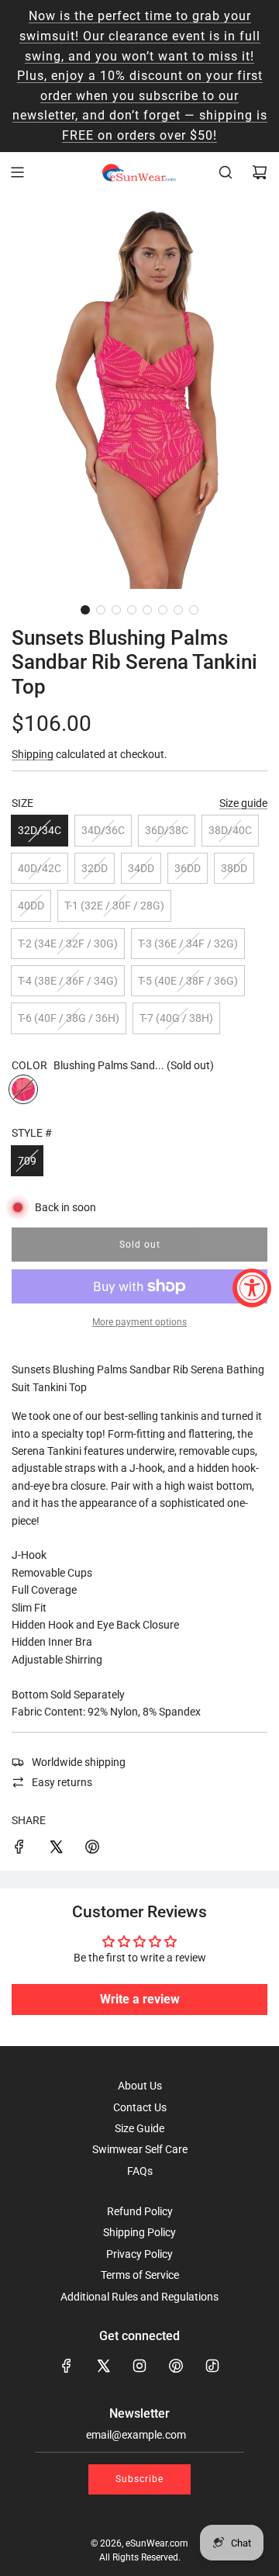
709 (27, 1161)
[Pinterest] (176, 2366)
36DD (188, 868)
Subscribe (139, 2479)
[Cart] (260, 172)
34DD (141, 868)
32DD (95, 868)
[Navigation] (17, 172)
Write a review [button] (140, 1999)
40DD (31, 905)
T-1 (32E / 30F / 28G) (114, 905)
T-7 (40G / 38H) (176, 1018)
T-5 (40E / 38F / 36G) (188, 981)
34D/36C (103, 830)
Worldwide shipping (79, 1762)
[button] (85, 610)
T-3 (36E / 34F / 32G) (188, 943)
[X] (103, 2366)
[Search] (226, 172)
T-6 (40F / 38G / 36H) (69, 1018)
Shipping (33, 754)
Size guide (243, 803)
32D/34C (40, 830)
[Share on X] (56, 1849)
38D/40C (230, 830)
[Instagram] (139, 2366)
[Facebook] (67, 2366)
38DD (234, 868)
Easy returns (62, 1782)
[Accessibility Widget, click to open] (252, 1288)
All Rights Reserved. (140, 2557)
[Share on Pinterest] (92, 1849)
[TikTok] (212, 2366)
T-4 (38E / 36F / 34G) (68, 981)
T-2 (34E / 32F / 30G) (68, 943)
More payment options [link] (139, 1322)
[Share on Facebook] (19, 1849)
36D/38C (167, 830)
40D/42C (40, 868)
